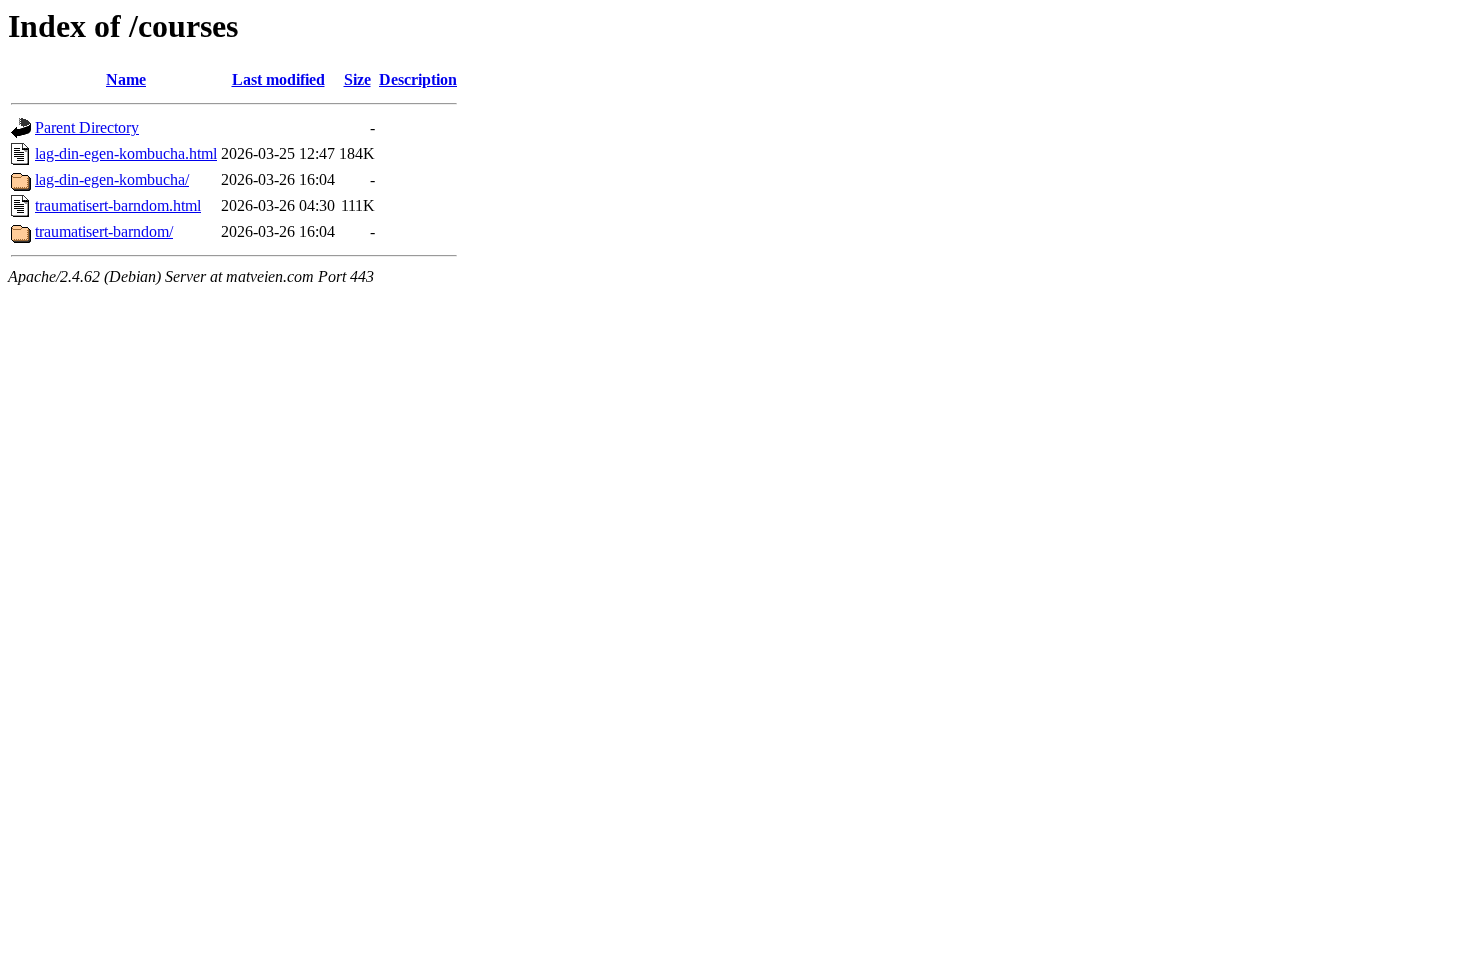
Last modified (278, 79)
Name (126, 79)
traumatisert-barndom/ (104, 231)
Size (357, 79)
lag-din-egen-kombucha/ (112, 179)
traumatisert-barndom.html (118, 205)
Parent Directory (87, 127)
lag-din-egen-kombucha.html (126, 153)
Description (418, 79)
